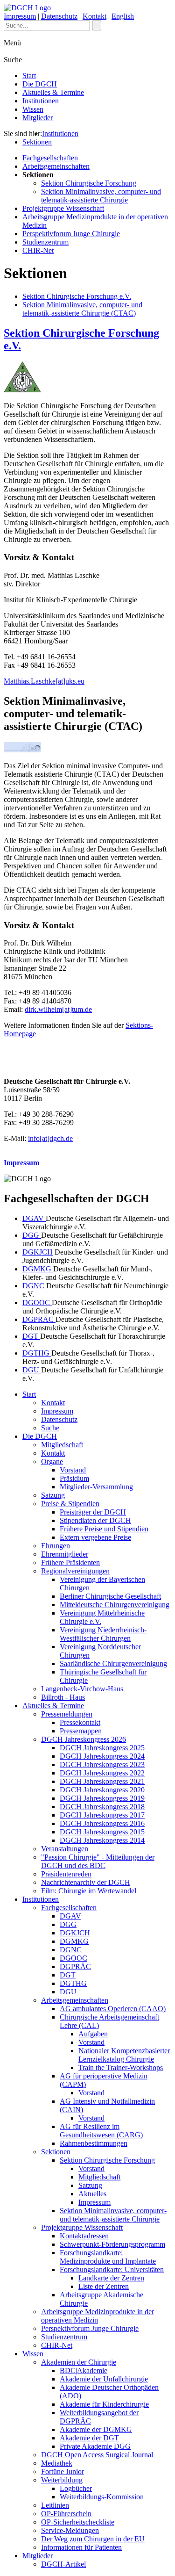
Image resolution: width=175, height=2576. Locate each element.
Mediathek (57, 2463)
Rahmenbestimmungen (94, 2143)
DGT (31, 1336)
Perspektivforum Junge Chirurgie (71, 234)
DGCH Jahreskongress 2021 (102, 1781)
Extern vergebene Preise (95, 1537)
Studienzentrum (45, 242)
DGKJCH (38, 1252)
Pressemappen (81, 1731)
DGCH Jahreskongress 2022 (102, 1773)
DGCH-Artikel (63, 2564)
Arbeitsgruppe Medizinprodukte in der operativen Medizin (98, 2316)
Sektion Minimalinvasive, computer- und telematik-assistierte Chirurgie (101, 196)
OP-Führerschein (66, 2514)
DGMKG (38, 1269)
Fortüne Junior (63, 2471)
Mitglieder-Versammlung (96, 1487)
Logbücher (76, 2488)
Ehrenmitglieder (65, 1554)
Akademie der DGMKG (96, 2429)
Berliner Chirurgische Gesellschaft (110, 1596)
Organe (52, 1461)
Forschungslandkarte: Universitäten (112, 2269)
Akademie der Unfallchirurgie (104, 2379)
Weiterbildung (62, 2480)
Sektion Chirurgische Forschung (89, 183)
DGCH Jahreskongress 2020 (102, 1790)
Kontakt (94, 16)
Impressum (20, 16)
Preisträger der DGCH (93, 1512)
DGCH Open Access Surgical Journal (97, 2455)
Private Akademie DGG (95, 2446)
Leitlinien (55, 2505)
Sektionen (37, 142)
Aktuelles (92, 2194)
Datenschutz (59, 16)
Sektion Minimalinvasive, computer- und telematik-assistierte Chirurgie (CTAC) (82, 309)
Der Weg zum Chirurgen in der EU (93, 2539)
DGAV (34, 1218)
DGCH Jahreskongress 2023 (102, 1764)
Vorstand (73, 1470)
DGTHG (37, 1353)
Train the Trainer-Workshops (121, 2067)
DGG (32, 1235)
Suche (50, 1428)
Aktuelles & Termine (53, 92)
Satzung (53, 1495)
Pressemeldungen (67, 1714)
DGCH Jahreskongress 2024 (102, 1756)
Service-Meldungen (70, 2530)
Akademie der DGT (89, 2438)
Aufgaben (93, 2034)
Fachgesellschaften (50, 158)
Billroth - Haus (63, 1697)
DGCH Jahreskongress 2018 (102, 1807)
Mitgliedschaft (62, 1445)
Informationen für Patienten (81, 2547)
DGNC (34, 1286)
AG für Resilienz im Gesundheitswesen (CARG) (101, 2131)
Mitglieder (38, 118)
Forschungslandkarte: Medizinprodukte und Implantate (108, 2257)
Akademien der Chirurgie (79, 2362)
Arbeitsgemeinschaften (56, 166)
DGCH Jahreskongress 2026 (84, 1739)
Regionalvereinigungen (75, 1571)
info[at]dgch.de (50, 1138)
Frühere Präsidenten (70, 1562)
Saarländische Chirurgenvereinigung (113, 1663)
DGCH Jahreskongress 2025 (102, 1748)
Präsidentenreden (66, 1874)
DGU (32, 1370)
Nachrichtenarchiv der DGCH (86, 1882)
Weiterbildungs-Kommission (102, 2497)
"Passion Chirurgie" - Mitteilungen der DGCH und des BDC (98, 1861)
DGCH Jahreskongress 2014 (102, 1840)
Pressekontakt (80, 1722)
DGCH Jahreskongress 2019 (102, 1798)
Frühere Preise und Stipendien (104, 1529)
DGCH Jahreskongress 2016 (102, 1823)
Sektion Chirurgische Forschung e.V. (77, 296)
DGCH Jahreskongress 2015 (102, 1832)
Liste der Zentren (104, 2286)
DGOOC (37, 1302)
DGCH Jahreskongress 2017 (102, 1815)
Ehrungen (56, 1546)
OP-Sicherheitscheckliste (78, 2522)
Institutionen (41, 101)
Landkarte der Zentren (111, 2278)
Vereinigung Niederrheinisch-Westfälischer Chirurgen (103, 1634)
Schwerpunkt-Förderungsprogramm (112, 2244)
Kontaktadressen (84, 2236)
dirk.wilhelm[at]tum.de (58, 1009)
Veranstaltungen (65, 1849)
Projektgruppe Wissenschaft (63, 208)
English (123, 16)
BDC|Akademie (84, 2370)
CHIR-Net (38, 250)
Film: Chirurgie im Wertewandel (89, 1891)
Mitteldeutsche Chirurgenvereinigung (115, 1605)
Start (29, 76)
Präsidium (74, 1478)
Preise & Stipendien (70, 1504)
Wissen (33, 109)
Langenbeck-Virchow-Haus (82, 1689)
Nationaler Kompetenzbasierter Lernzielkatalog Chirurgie (124, 2055)
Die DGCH (40, 84)
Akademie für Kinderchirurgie (104, 2404)
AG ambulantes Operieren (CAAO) (113, 2009)
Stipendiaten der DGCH (95, 1520)
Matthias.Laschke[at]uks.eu (44, 681)
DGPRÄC (39, 1319)
